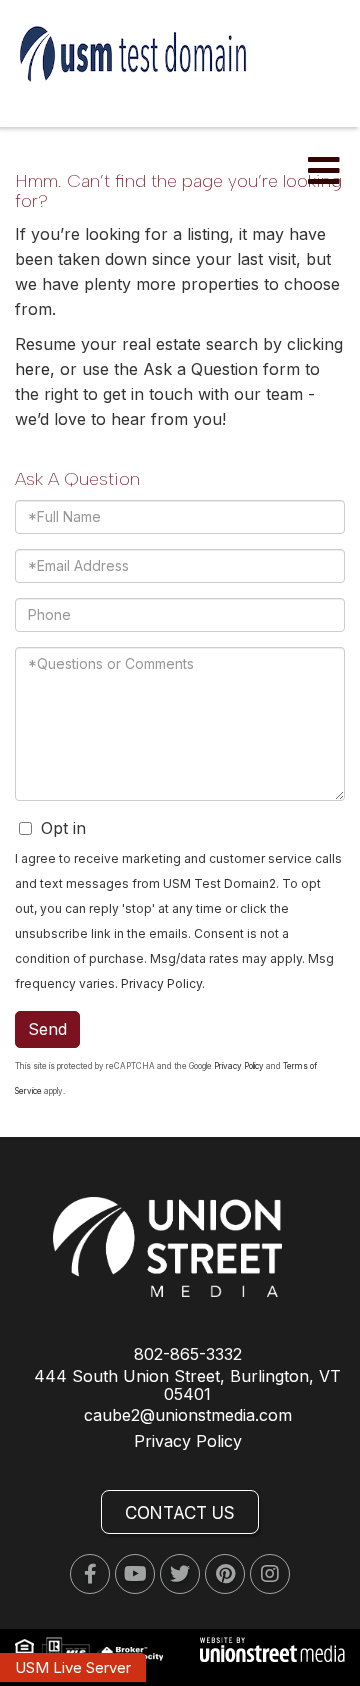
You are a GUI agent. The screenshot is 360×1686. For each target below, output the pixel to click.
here (32, 369)
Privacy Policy (161, 983)
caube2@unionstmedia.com (188, 1415)
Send (47, 1029)
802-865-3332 (188, 1354)
